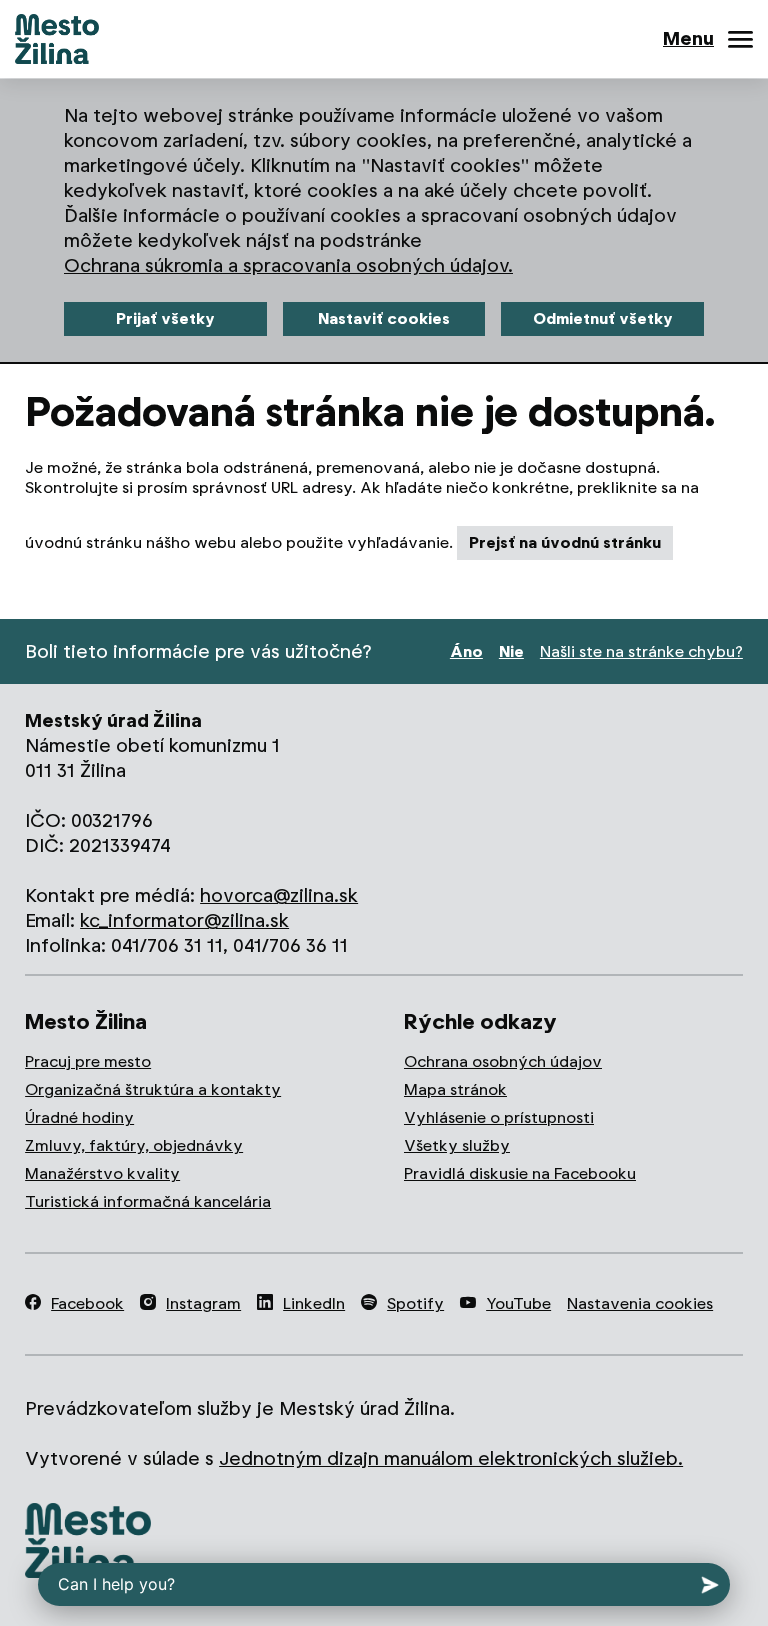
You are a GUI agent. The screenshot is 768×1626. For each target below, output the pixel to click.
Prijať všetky (165, 318)
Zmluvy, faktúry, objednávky (134, 1145)
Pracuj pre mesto (88, 1061)
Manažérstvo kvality (102, 1173)
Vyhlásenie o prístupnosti (499, 1117)
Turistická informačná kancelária (148, 1201)
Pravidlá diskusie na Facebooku (520, 1173)
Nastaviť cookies (384, 318)
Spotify (415, 1303)
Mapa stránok (455, 1089)
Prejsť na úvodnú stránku (565, 542)
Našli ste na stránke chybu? (641, 651)
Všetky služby (457, 1145)
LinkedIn (314, 1303)
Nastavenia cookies (640, 1303)
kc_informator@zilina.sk (184, 920)
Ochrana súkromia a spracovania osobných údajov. (288, 265)
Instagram (203, 1303)
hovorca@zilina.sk (279, 895)
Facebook (87, 1303)
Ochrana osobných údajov (503, 1061)
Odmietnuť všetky (603, 318)
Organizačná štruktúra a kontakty (153, 1089)
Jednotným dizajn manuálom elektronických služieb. (451, 1458)
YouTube (518, 1303)
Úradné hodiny (79, 1117)
